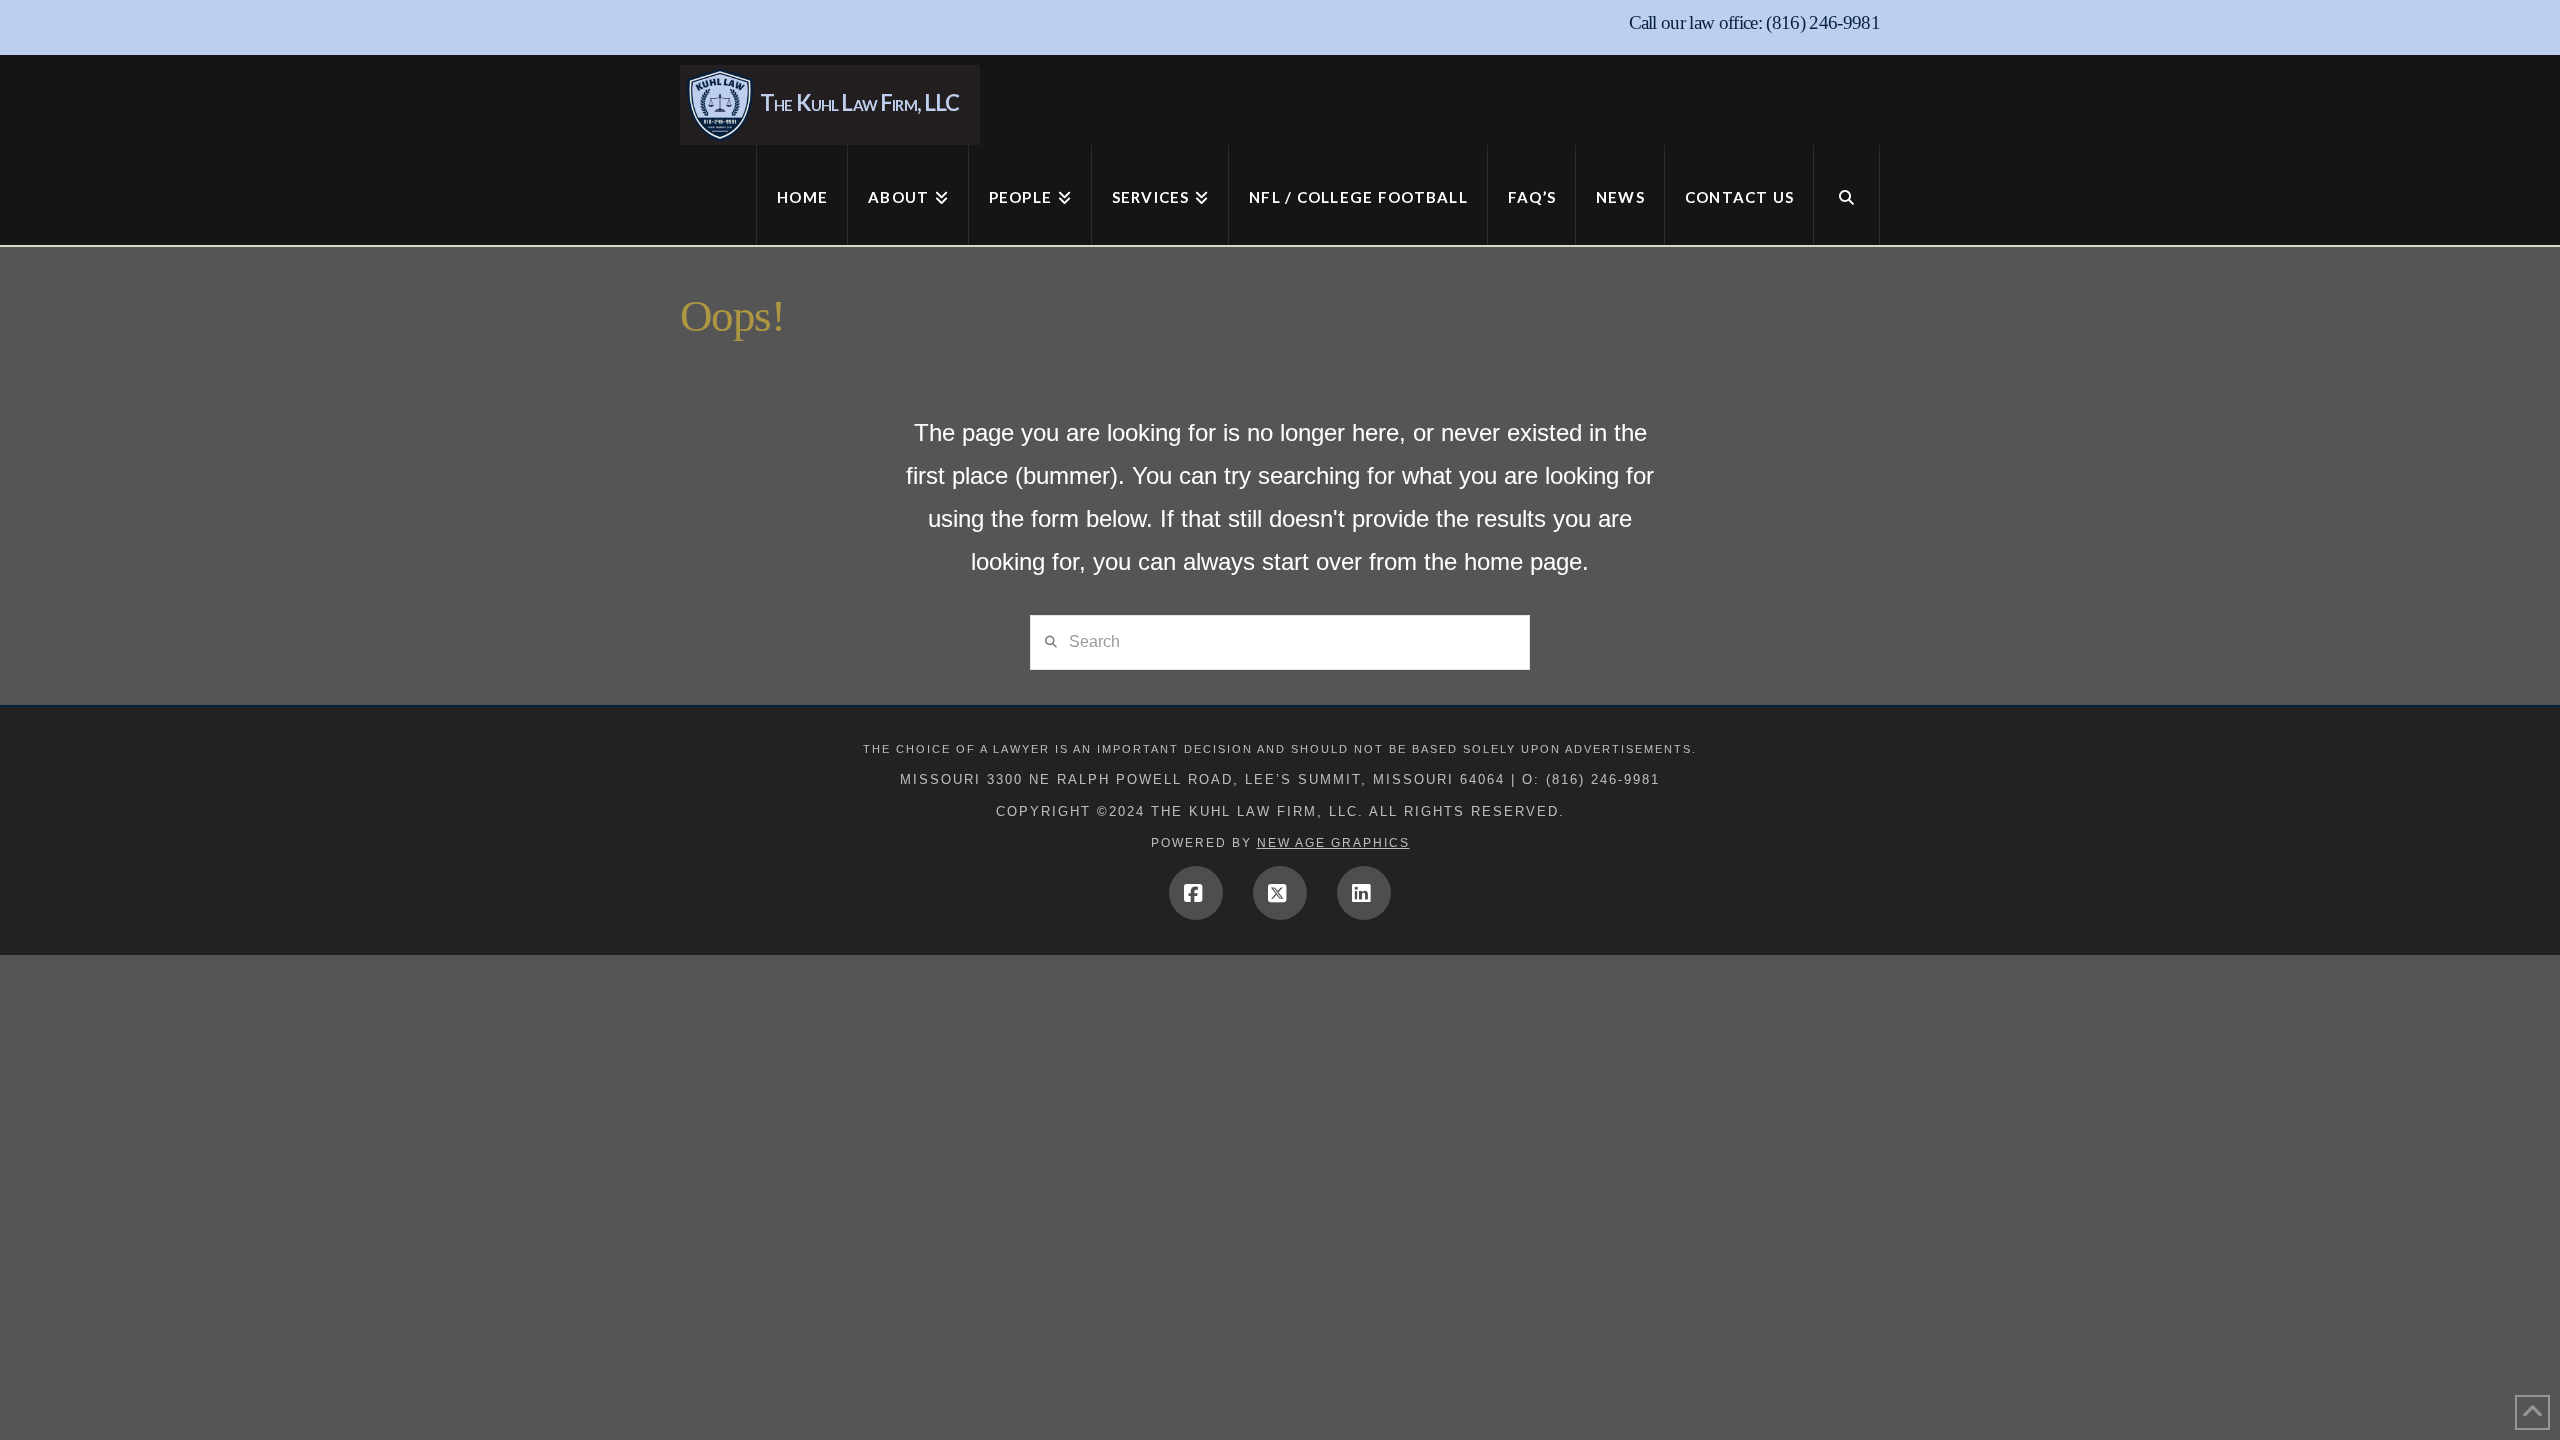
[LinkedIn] (1364, 893)
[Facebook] (1196, 893)
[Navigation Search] (1847, 195)
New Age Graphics (1333, 843)
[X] (1280, 893)
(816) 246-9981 (1823, 22)
